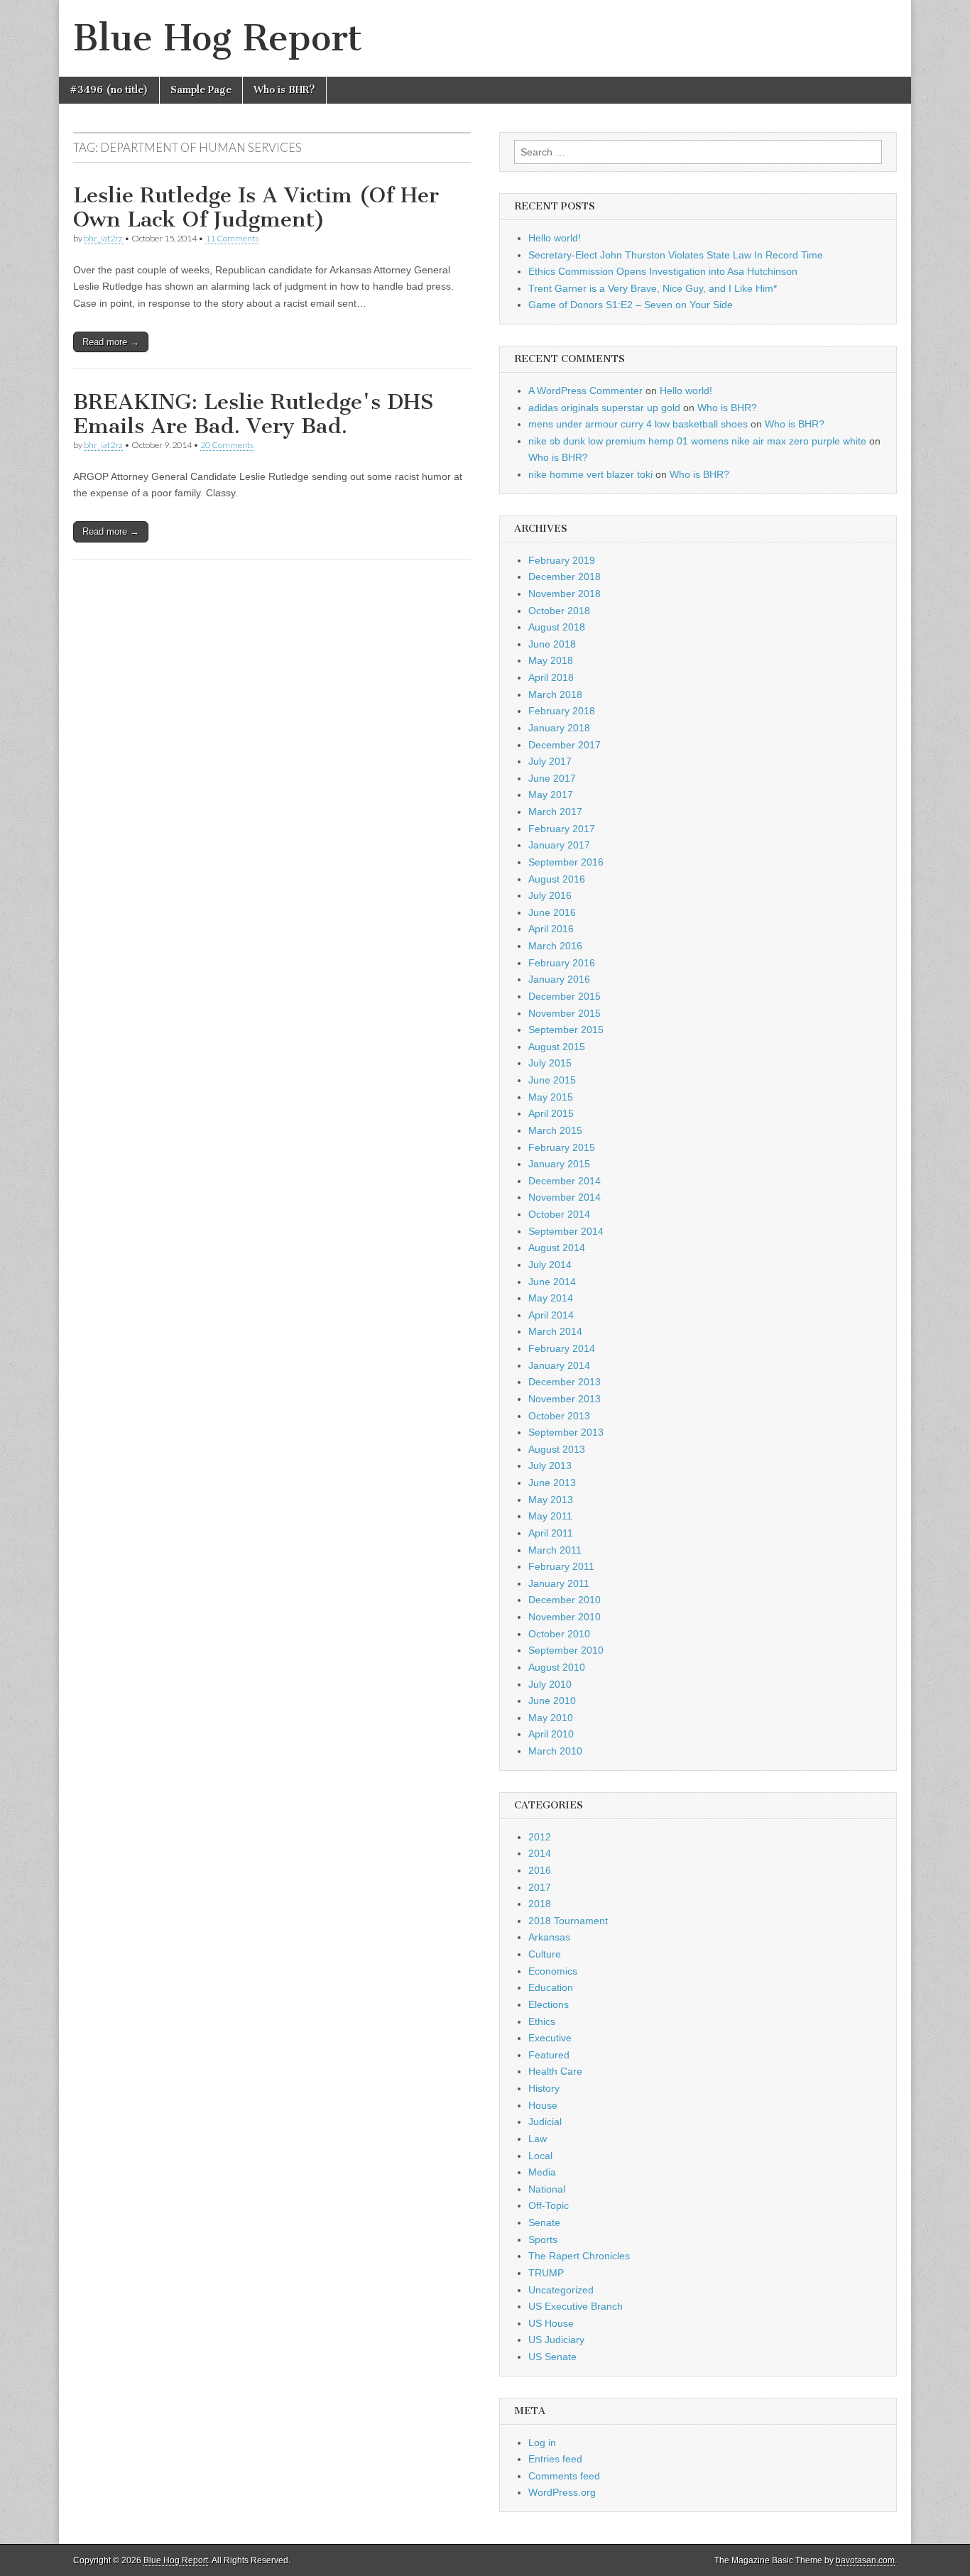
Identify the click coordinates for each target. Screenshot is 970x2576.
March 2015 (555, 1130)
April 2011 (551, 1533)
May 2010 (551, 1718)
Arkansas (549, 1937)
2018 (540, 1904)
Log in (542, 2443)
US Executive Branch (576, 2306)
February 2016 (562, 963)
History (544, 2088)
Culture (545, 1954)
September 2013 (566, 1432)
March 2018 (555, 694)
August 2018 (557, 627)
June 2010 (552, 1701)
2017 (540, 1887)
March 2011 (555, 1550)
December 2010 (565, 1600)
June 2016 (552, 912)
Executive (550, 2038)
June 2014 (552, 1282)
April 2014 (551, 1315)
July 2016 (550, 895)
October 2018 (559, 611)
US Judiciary (556, 2340)
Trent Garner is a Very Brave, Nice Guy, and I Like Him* (653, 288)
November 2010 (565, 1617)
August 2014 (557, 1248)
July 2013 (550, 1466)
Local (540, 2156)
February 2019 (562, 560)
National (547, 2189)
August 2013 (557, 1449)
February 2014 (562, 1348)
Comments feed (564, 2476)
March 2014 (555, 1331)
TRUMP (546, 2273)
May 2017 (551, 795)
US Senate (552, 2357)
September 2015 (566, 1030)
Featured (549, 2055)
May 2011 (550, 1516)
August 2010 (557, 1667)
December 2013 (565, 1382)
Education (551, 1987)
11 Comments (232, 238)
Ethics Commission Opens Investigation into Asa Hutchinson (663, 271)
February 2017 (562, 829)
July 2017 (550, 761)
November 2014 (565, 1197)
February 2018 (562, 711)
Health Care (555, 2071)
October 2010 (559, 1634)
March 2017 (555, 812)
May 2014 (551, 1298)
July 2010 (550, 1684)
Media (542, 2172)
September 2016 (566, 862)
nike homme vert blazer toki (590, 474)
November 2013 (565, 1399)
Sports (543, 2239)
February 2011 (561, 1566)
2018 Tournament (568, 1921)
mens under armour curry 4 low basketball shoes (638, 424)
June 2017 (552, 778)
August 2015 (557, 1047)
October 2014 (559, 1214)
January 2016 (559, 979)
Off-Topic (549, 2205)
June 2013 (552, 1483)
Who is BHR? (284, 90)
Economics (553, 1971)
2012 (540, 1837)
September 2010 (566, 1650)
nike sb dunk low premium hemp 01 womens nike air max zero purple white (697, 441)
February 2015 (562, 1147)
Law (538, 2139)
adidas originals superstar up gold (604, 408)
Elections (549, 2004)
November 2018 (565, 594)
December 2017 (565, 745)
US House (551, 2323)
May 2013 (551, 1500)
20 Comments (227, 445)
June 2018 (552, 644)
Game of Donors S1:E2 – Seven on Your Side (631, 305)
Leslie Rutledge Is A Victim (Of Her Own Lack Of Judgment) (256, 207)
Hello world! (555, 238)
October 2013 (559, 1416)
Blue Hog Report (218, 38)
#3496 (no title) (109, 90)
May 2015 (551, 1097)
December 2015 (565, 996)
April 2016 (551, 929)
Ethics (542, 2021)
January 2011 (559, 1583)
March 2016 (555, 946)
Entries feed (555, 2459)
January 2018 (559, 728)
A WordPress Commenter (585, 391)
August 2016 (557, 879)
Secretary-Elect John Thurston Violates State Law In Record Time (676, 255)
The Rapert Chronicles (579, 2256)
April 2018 (551, 677)
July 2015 (550, 1063)
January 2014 (559, 1365)
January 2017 (559, 845)
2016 (540, 1870)
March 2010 (555, 1751)
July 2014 (550, 1265)
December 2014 (565, 1181)
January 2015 (559, 1164)
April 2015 (551, 1113)
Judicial (545, 2122)
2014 (540, 1853)
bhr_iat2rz (103, 238)
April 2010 (551, 1734)
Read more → (111, 342)
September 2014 (566, 1231)
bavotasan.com (865, 2560)
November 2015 (565, 1013)
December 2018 (565, 577)
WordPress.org (562, 2492)
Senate (544, 2222)
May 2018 (551, 660)
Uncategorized (561, 2290)
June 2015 (552, 1080)
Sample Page (201, 90)
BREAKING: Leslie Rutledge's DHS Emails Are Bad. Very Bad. (253, 414)
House (543, 2105)
